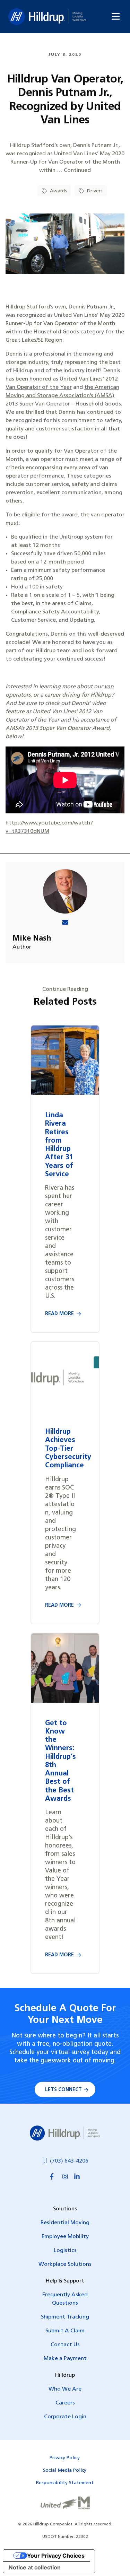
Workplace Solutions (65, 2264)
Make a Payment (65, 2359)
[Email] (65, 923)
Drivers (94, 191)
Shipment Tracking (65, 2317)
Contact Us (65, 2345)
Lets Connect (63, 2090)
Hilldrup (47, 17)
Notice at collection (35, 2567)
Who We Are (65, 2389)
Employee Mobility (65, 2237)
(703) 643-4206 (69, 2161)
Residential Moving (65, 2223)
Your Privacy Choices (56, 2556)
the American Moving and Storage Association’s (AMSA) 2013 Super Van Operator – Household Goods (63, 396)
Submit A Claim (65, 2331)
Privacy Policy (65, 2458)
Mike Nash (32, 939)
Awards (58, 191)
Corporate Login (65, 2417)
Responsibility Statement (65, 2483)
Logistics (65, 2251)
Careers (65, 2403)
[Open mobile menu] (116, 16)
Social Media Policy (65, 2470)
